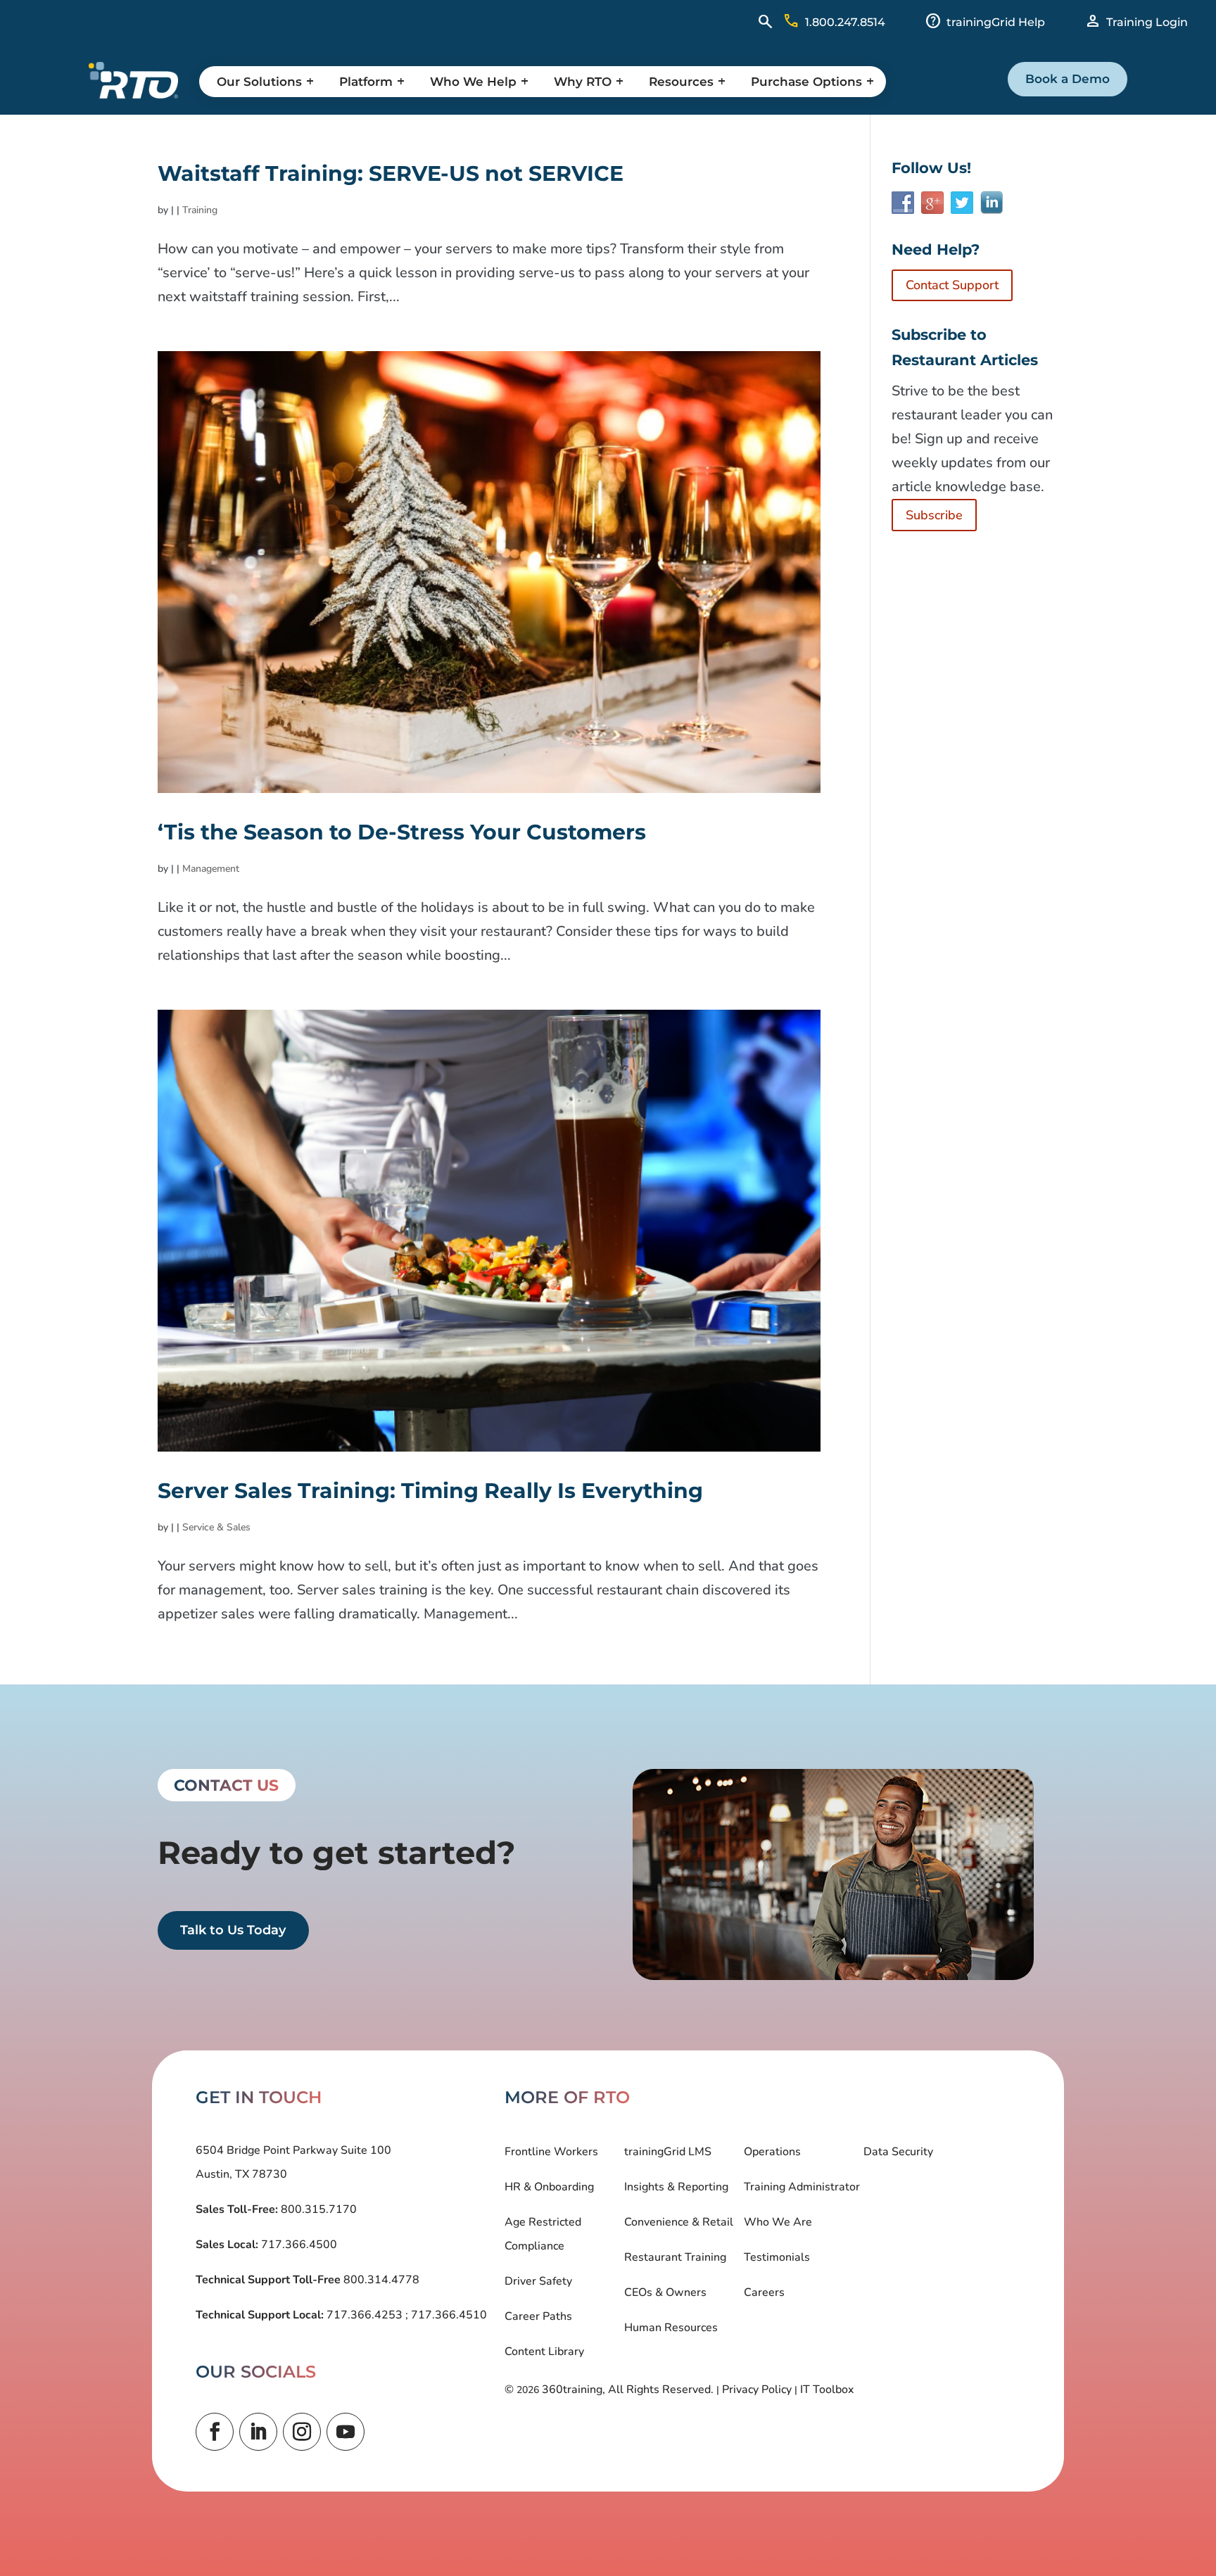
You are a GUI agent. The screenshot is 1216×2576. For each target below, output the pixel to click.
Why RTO (583, 82)
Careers (764, 2292)
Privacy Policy (757, 2390)
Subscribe (934, 515)
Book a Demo (1068, 79)
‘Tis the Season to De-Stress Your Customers (402, 832)
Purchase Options (806, 82)
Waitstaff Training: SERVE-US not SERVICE (391, 173)
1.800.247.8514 (845, 22)
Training (200, 210)
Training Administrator (802, 2187)
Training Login (1147, 22)
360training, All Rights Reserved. (628, 2390)
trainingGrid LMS (668, 2152)
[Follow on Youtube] (346, 2432)
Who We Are (778, 2222)
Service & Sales (216, 1527)
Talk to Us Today (233, 1930)
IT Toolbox (827, 2390)
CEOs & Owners (665, 2292)
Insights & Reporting (676, 2187)
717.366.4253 (365, 2315)
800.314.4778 (380, 2280)
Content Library (544, 2352)
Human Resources (671, 2328)
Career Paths (538, 2316)
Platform (366, 82)
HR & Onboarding (549, 2187)
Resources (681, 82)
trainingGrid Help (996, 22)
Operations (772, 2152)
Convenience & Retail (679, 2222)
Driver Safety (538, 2281)
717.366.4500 (298, 2245)
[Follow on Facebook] (215, 2432)
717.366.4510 (448, 2315)
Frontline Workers (551, 2152)
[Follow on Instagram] (302, 2432)
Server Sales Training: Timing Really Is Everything (430, 1491)
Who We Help (473, 82)
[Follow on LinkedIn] (258, 2432)
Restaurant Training (675, 2257)
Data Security (898, 2152)
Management (211, 869)
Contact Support (952, 285)
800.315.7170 (317, 2209)
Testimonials (777, 2257)
